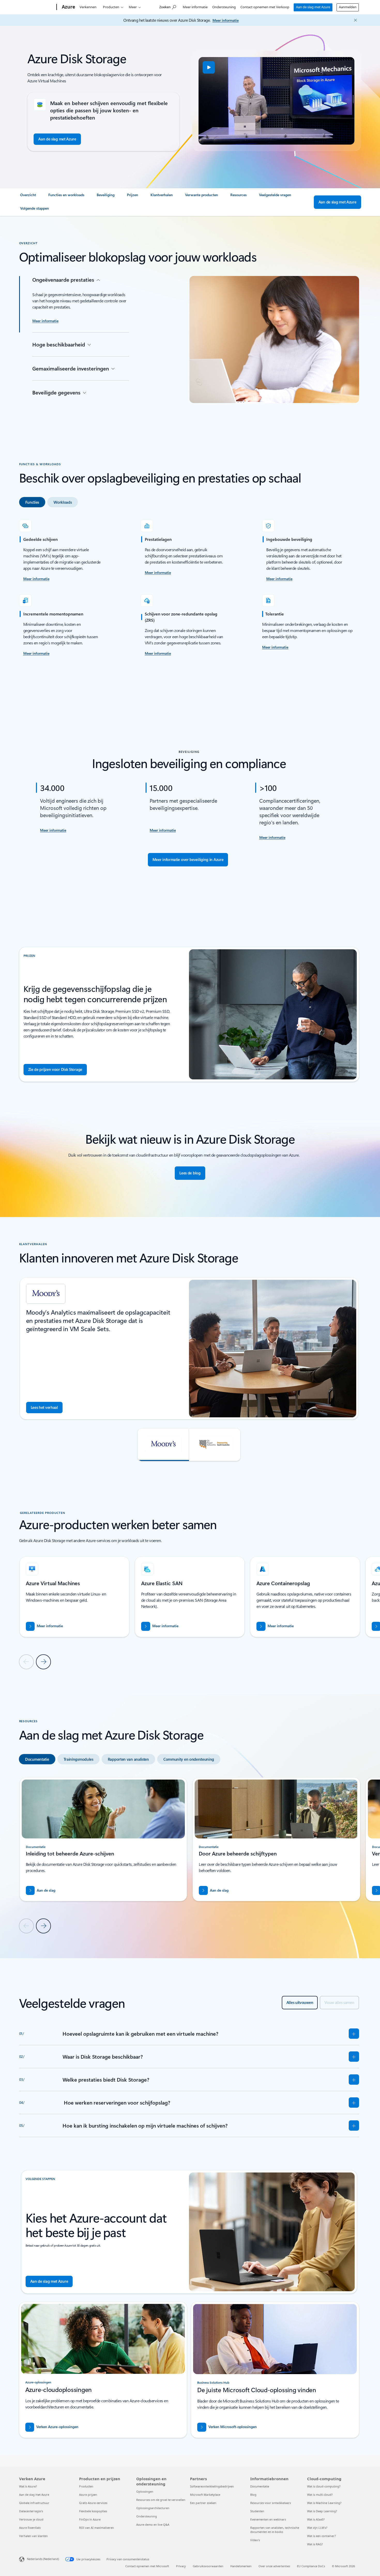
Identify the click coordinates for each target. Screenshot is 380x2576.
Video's (255, 2540)
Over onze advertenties (274, 2566)
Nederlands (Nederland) (43, 2559)
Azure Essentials (30, 2528)
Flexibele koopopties (93, 2511)
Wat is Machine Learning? (324, 2503)
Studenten (257, 2511)
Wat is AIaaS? (316, 2519)
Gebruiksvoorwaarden (208, 2566)
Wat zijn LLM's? (317, 2528)
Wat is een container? (321, 2536)
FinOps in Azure (90, 2519)
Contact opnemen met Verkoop (265, 7)
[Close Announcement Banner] (354, 20)
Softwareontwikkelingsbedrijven (212, 2486)
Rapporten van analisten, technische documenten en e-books (275, 2530)
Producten (111, 7)
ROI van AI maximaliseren (97, 2528)
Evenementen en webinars (268, 2519)
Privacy (181, 2566)
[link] (28, 197)
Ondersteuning (224, 7)
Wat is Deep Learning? (322, 2511)
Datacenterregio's (31, 2511)
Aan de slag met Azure (313, 7)
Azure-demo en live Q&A (153, 2524)
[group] (189, 1349)
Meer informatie (195, 7)
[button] (209, 67)
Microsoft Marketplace (205, 2495)
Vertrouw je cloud (31, 2519)
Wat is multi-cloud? (320, 2495)
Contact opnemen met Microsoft (147, 2566)
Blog (253, 2495)
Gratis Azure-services (93, 2503)
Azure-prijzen (88, 2495)
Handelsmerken (241, 2566)
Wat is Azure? (28, 2486)
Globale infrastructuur (34, 2503)
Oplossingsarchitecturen (153, 2508)
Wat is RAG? (315, 2544)
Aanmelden (348, 7)
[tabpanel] (189, 588)
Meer (133, 7)
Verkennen (88, 7)
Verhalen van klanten (33, 2536)
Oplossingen (145, 2491)
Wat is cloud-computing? (324, 2486)
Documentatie (260, 2486)
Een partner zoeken (203, 2503)
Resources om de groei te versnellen (161, 2500)
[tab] (32, 502)
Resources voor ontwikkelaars (271, 2503)
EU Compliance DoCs (311, 2566)
